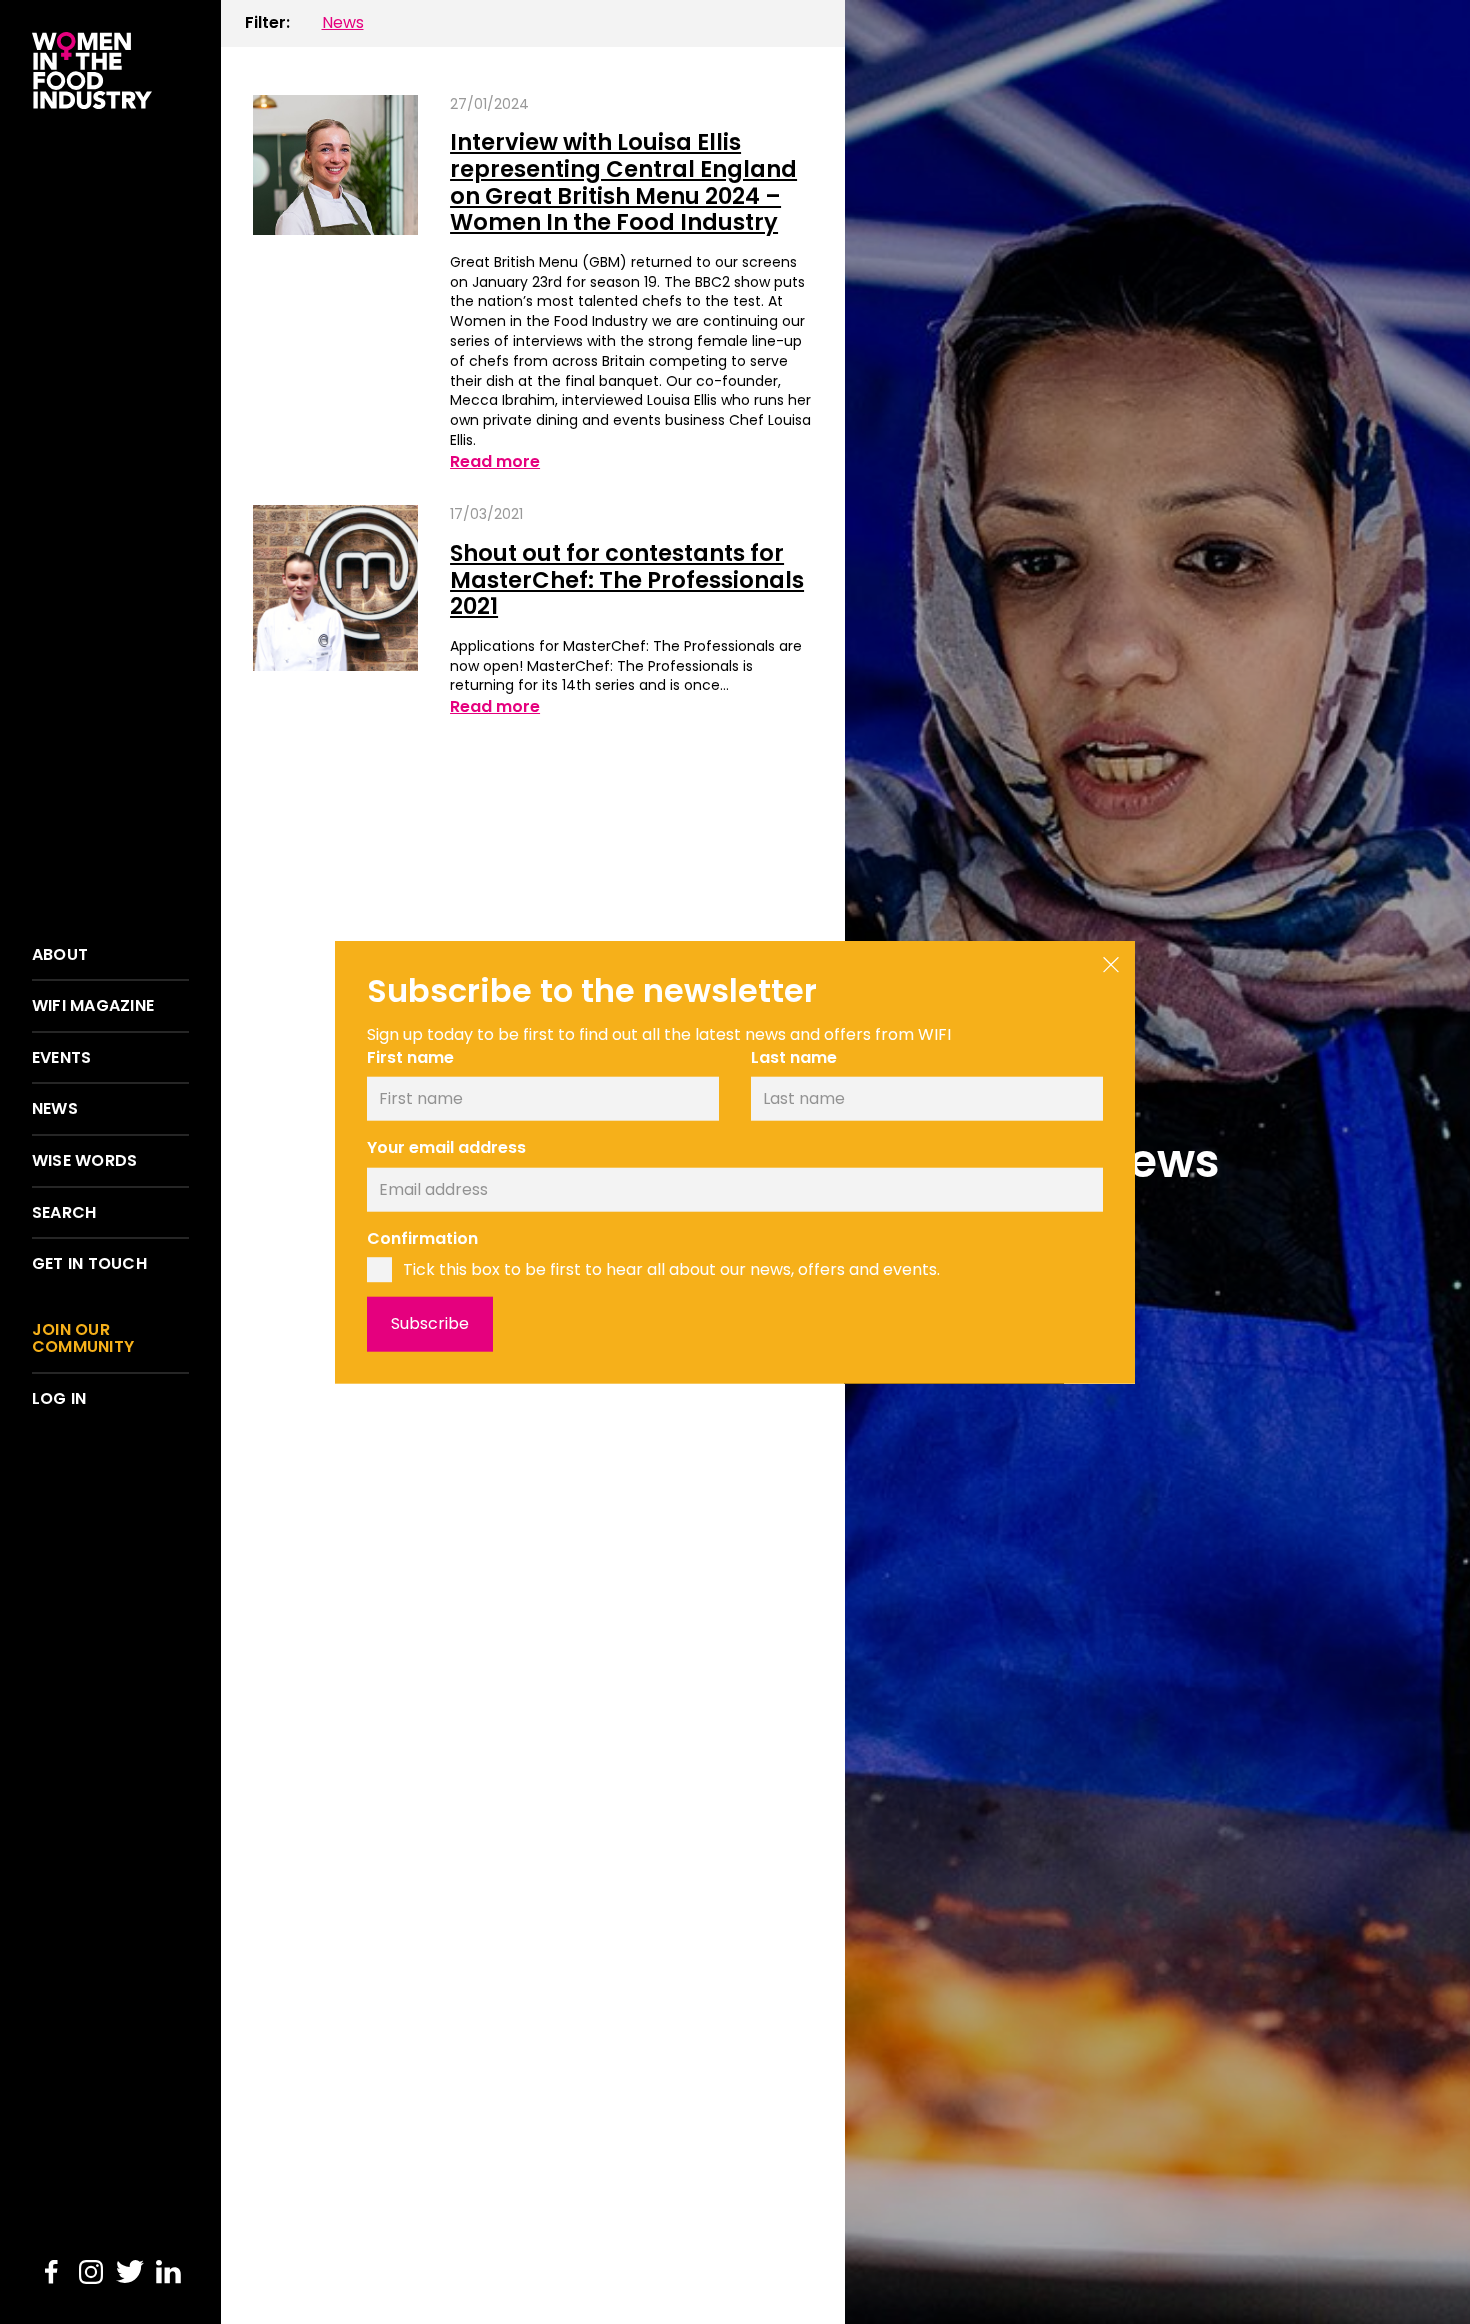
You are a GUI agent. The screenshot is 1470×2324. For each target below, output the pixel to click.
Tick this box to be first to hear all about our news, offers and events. (671, 1269)
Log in (59, 1399)
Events (61, 1058)
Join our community (83, 1338)
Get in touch (89, 1264)
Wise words (84, 1161)
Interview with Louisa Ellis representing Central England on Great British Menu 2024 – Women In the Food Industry (623, 182)
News (55, 1109)
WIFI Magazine (93, 1006)
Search (64, 1213)
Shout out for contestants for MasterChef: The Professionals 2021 (627, 579)
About (60, 955)
